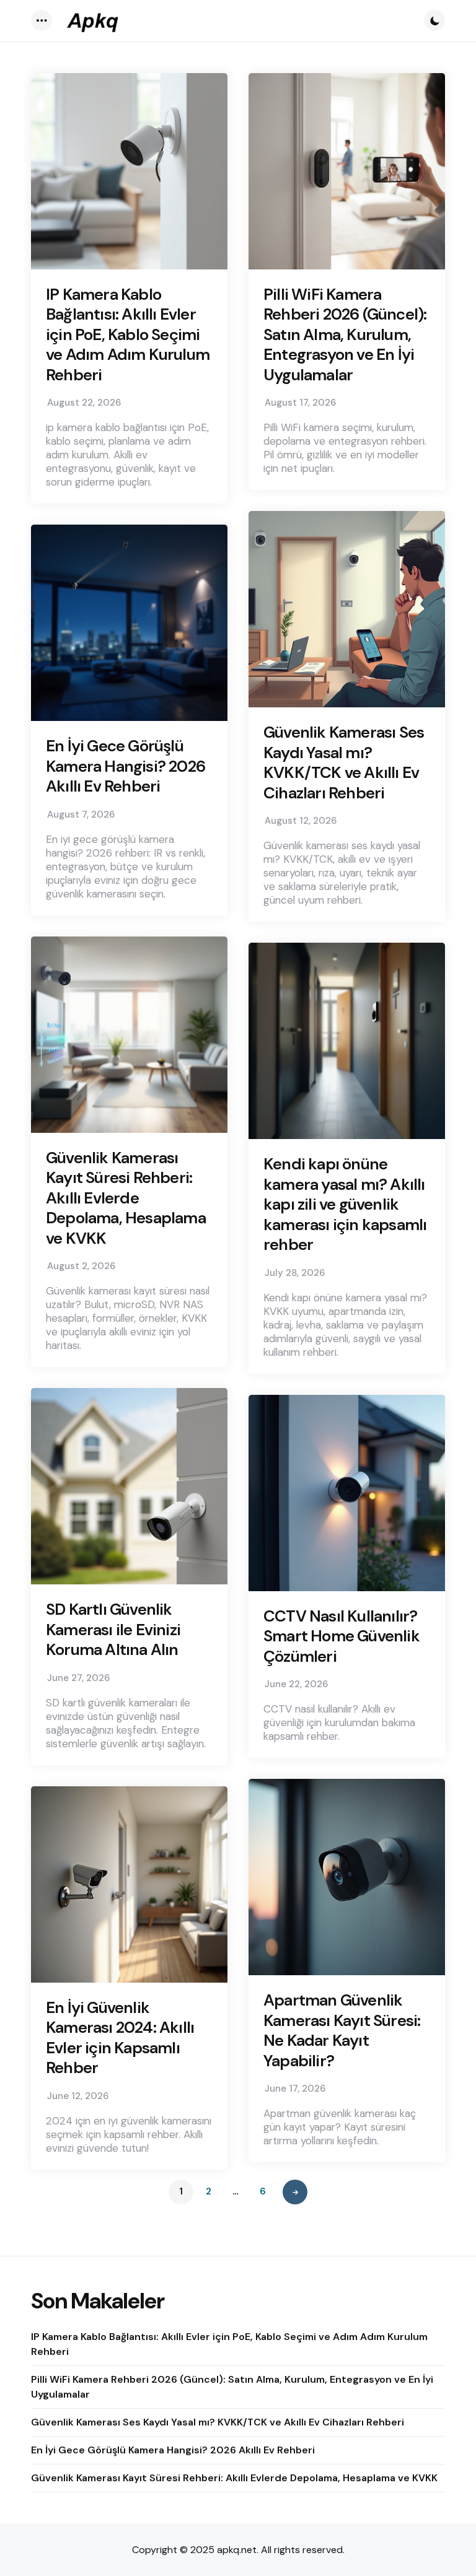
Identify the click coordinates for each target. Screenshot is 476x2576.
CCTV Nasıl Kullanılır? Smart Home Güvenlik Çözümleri (342, 1636)
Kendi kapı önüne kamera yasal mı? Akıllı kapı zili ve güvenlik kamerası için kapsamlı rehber (345, 1204)
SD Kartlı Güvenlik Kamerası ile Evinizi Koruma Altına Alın (113, 1630)
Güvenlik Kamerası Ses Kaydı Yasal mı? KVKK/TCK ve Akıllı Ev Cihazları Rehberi (344, 762)
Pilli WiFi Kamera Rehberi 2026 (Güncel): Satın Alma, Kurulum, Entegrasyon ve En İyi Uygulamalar (345, 335)
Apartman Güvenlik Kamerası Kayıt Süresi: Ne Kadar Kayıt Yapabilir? (342, 2030)
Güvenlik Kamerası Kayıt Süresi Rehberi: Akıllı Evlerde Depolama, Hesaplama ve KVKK (126, 1198)
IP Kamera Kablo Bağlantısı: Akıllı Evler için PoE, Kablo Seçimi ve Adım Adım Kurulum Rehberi (128, 335)
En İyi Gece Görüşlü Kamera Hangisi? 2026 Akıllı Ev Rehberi (126, 766)
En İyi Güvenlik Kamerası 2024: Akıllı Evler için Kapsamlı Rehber (120, 2038)
